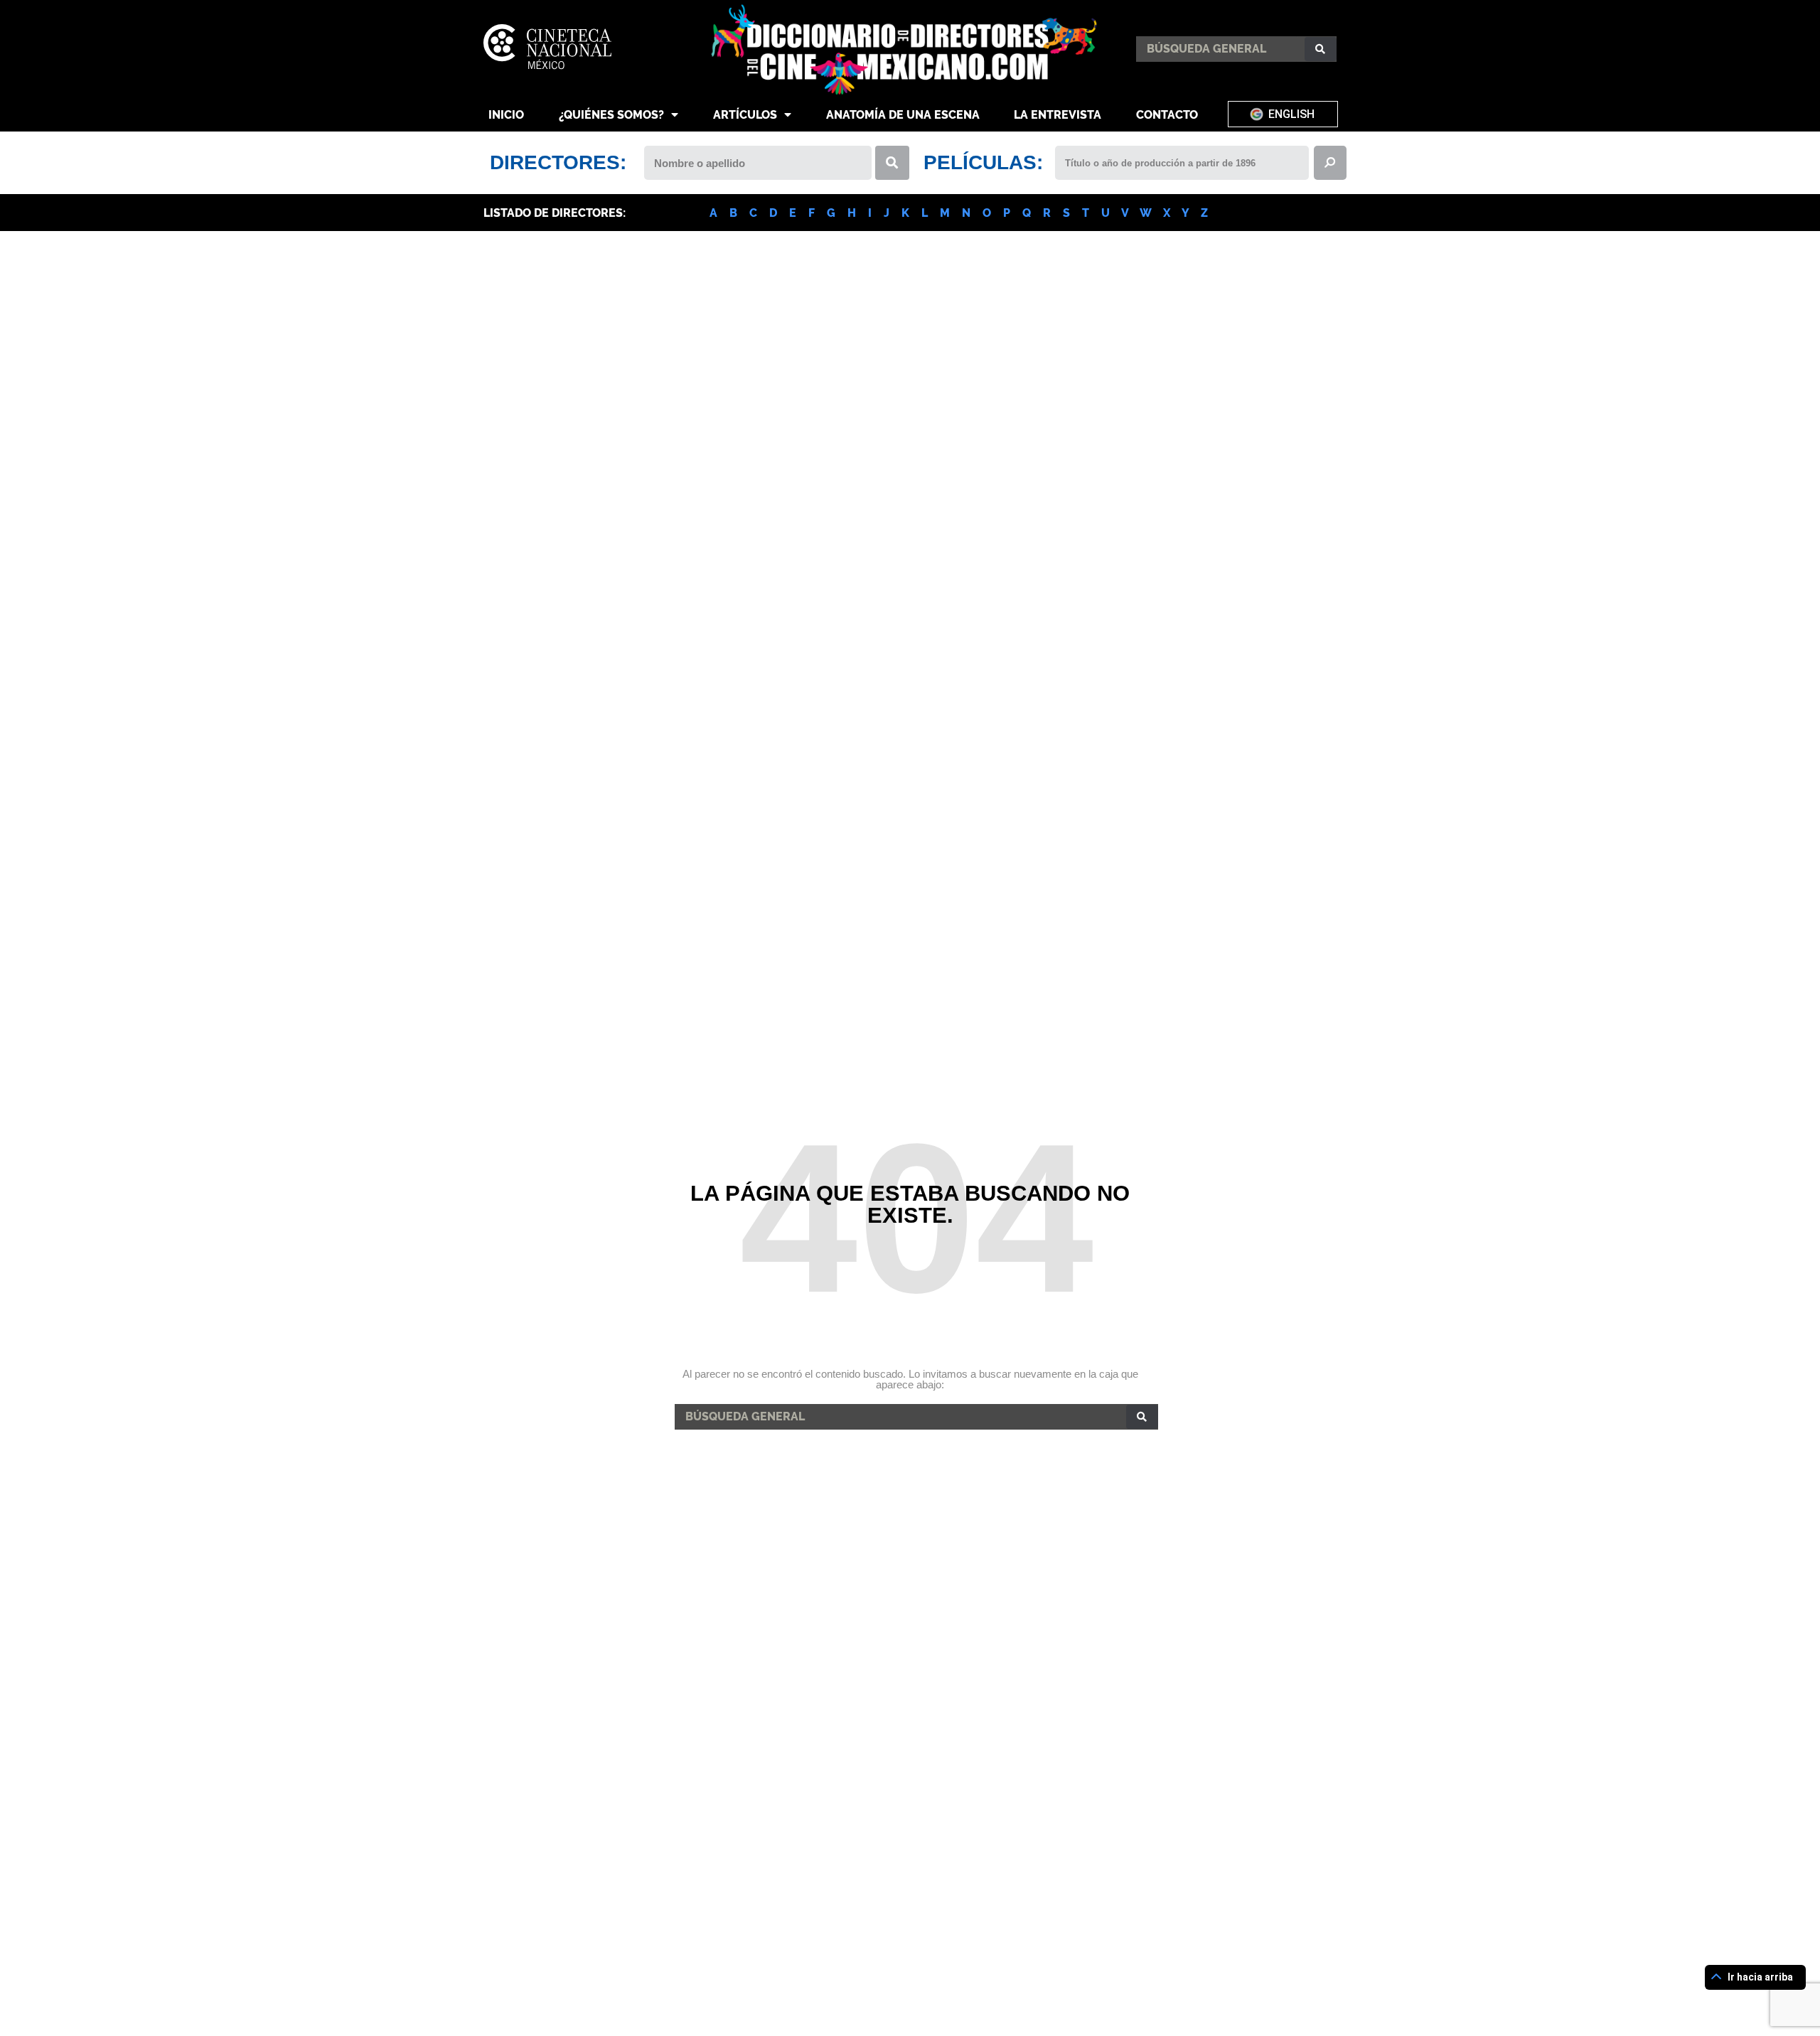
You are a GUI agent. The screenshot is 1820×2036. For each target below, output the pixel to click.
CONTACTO (1167, 115)
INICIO (506, 115)
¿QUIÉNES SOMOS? (611, 115)
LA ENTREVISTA (1058, 115)
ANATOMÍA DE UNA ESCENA (903, 115)
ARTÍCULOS (745, 115)
